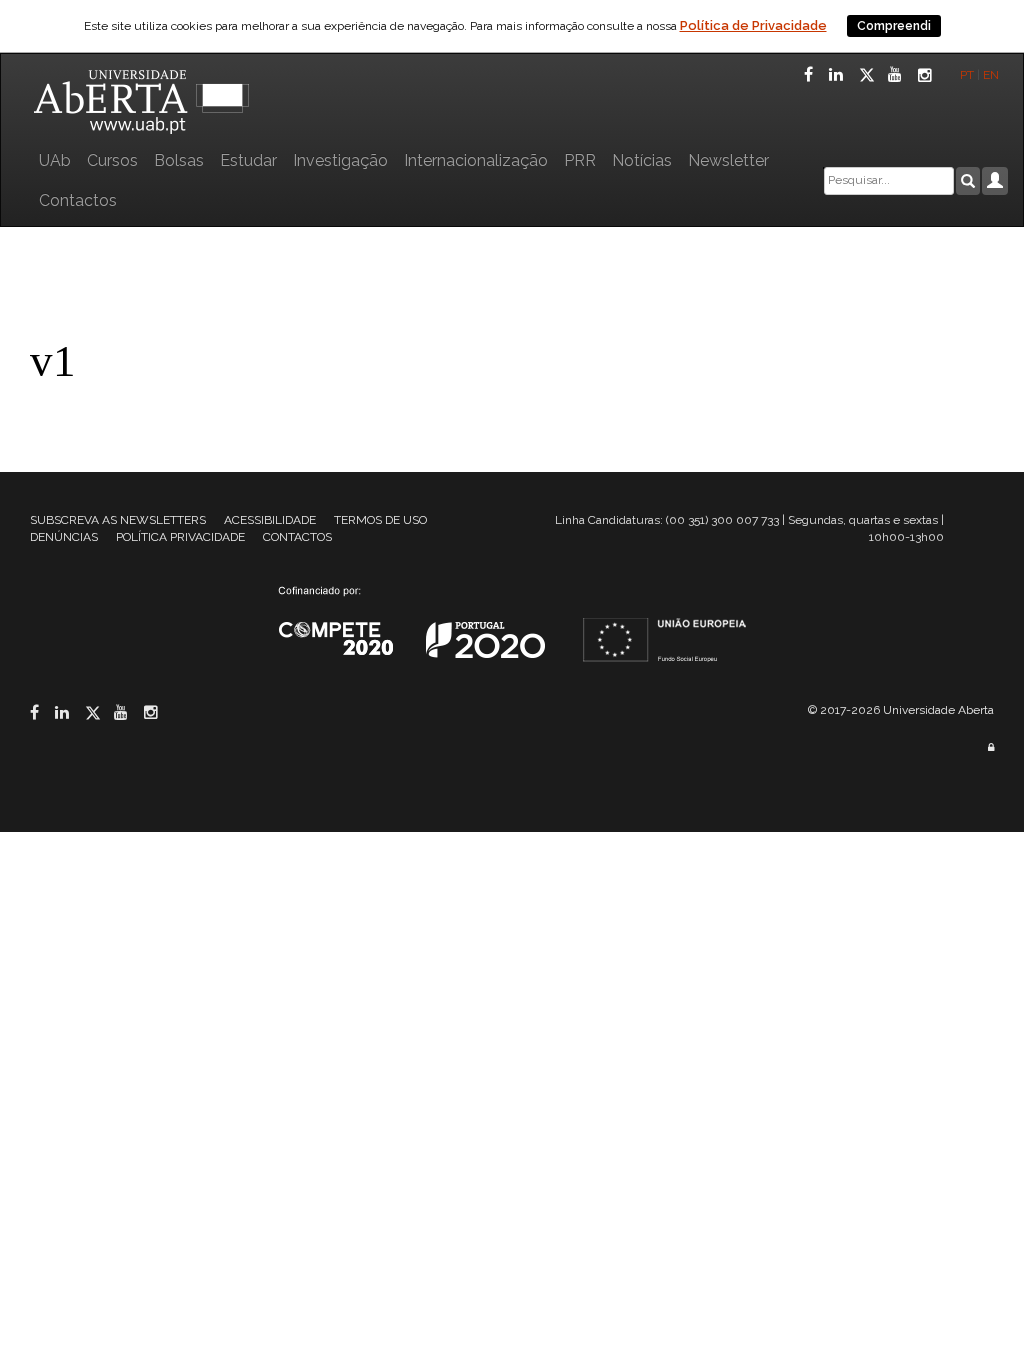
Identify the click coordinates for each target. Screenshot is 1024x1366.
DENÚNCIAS (64, 537)
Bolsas (179, 160)
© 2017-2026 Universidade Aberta (901, 710)
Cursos (112, 160)
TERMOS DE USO (380, 520)
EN (992, 75)
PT (967, 75)
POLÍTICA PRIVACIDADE (180, 537)
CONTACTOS (297, 537)
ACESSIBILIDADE (270, 520)
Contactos (78, 200)
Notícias (642, 160)
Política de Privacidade (753, 25)
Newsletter (728, 160)
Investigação (340, 160)
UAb (55, 160)
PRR (580, 160)
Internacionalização (476, 160)
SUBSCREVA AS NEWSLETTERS (118, 520)
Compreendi (894, 26)
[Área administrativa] (991, 747)
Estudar (248, 160)
